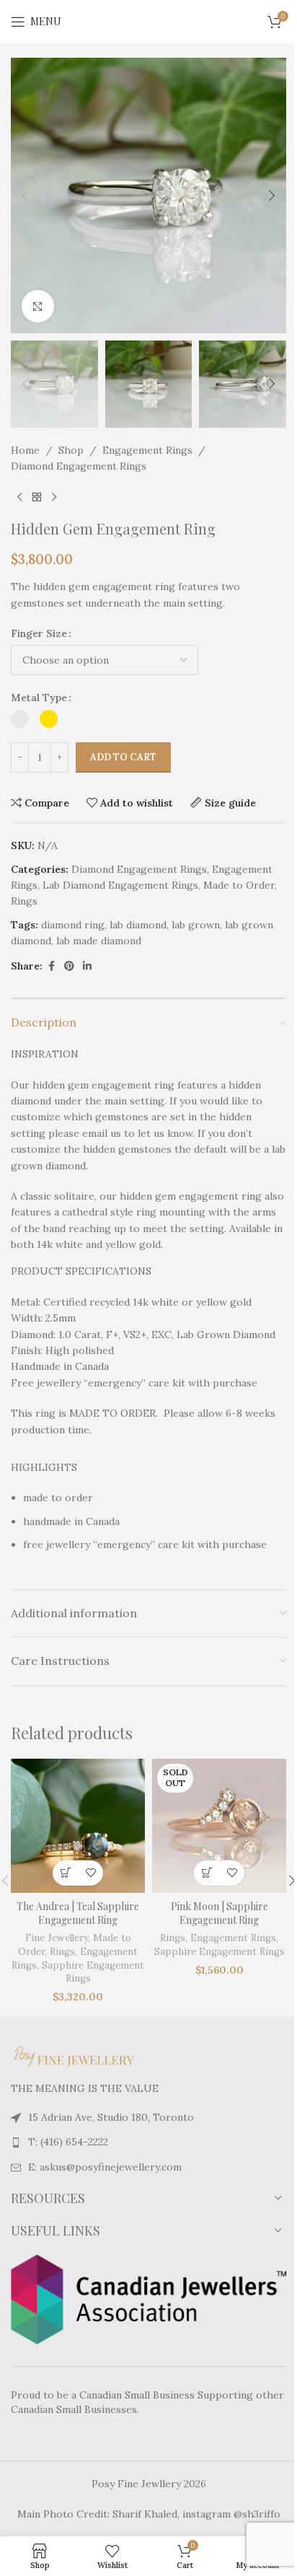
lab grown (196, 925)
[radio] (20, 719)
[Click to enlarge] (38, 306)
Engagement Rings (147, 450)
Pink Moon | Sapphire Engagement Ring (220, 1913)
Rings (24, 901)
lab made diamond (99, 941)
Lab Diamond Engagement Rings (120, 885)
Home (25, 450)
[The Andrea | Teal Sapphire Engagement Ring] (78, 1826)
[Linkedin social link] (87, 966)
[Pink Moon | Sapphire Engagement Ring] (219, 1826)
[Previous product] (19, 497)
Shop (71, 450)
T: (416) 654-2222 (68, 2142)
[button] (25, 195)
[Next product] (54, 497)
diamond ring (73, 925)
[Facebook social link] (51, 966)
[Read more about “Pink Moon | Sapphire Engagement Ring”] (207, 1873)
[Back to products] (37, 497)
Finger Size (39, 633)
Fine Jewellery (57, 1938)
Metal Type (39, 698)
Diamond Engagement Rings (79, 466)
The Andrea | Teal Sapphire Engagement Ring (78, 1913)
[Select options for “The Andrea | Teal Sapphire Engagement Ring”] (65, 1873)
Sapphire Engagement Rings (220, 1952)
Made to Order (239, 885)
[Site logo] (148, 21)
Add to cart (123, 757)
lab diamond (138, 925)
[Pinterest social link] (69, 966)
